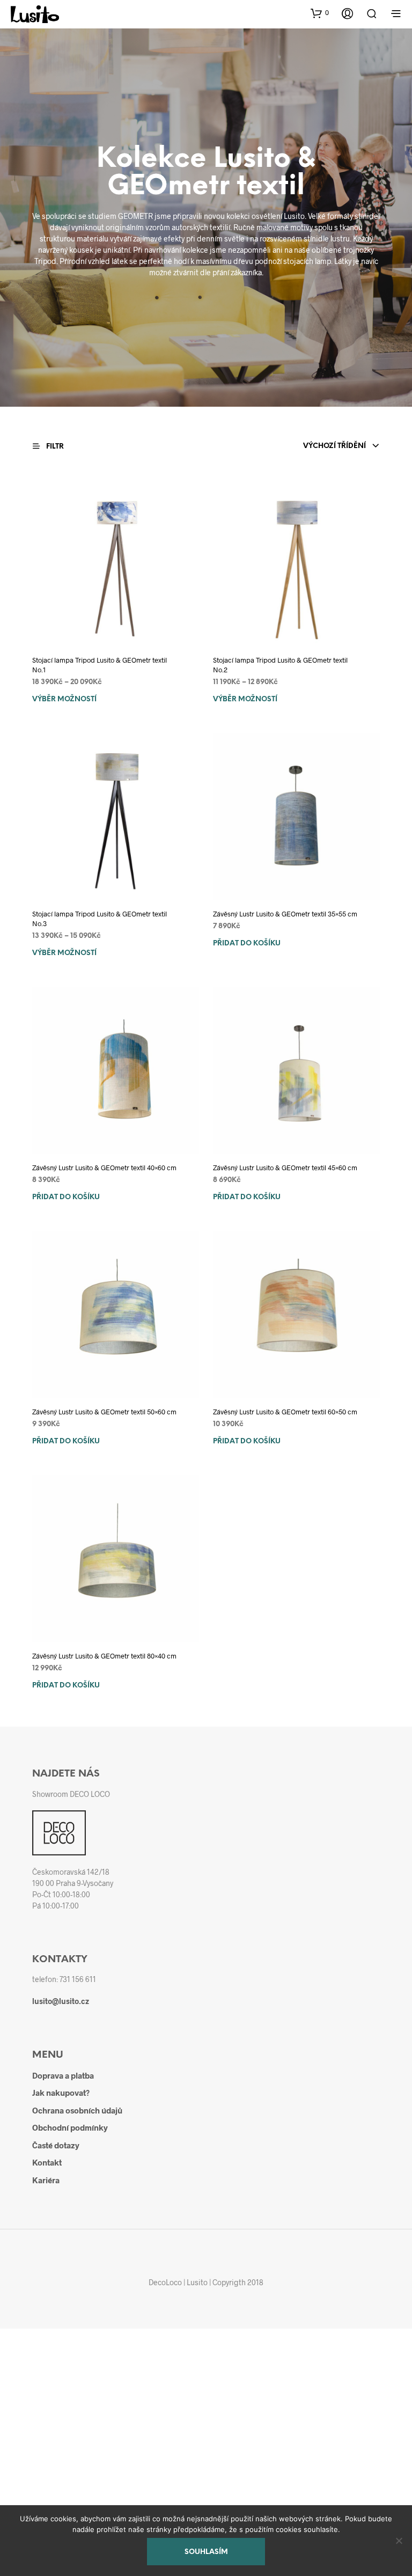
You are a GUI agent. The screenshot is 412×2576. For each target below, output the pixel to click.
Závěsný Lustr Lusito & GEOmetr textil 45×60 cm (285, 1168)
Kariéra (46, 2180)
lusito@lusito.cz (61, 2001)
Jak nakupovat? (61, 2093)
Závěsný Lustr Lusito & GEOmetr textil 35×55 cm (285, 914)
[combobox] (341, 446)
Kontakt (47, 2162)
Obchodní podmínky (70, 2127)
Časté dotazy (56, 2145)
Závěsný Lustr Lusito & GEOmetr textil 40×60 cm (104, 1168)
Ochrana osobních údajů (77, 2110)
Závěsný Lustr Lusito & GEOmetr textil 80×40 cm (104, 1656)
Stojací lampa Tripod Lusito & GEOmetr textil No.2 (280, 665)
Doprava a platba (63, 2075)
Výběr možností (64, 699)
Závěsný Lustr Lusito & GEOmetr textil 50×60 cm (104, 1412)
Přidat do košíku (247, 944)
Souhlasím (206, 2552)
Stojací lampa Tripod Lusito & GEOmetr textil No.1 (100, 665)
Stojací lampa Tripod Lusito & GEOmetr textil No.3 (100, 919)
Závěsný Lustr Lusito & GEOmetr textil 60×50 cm (285, 1412)
